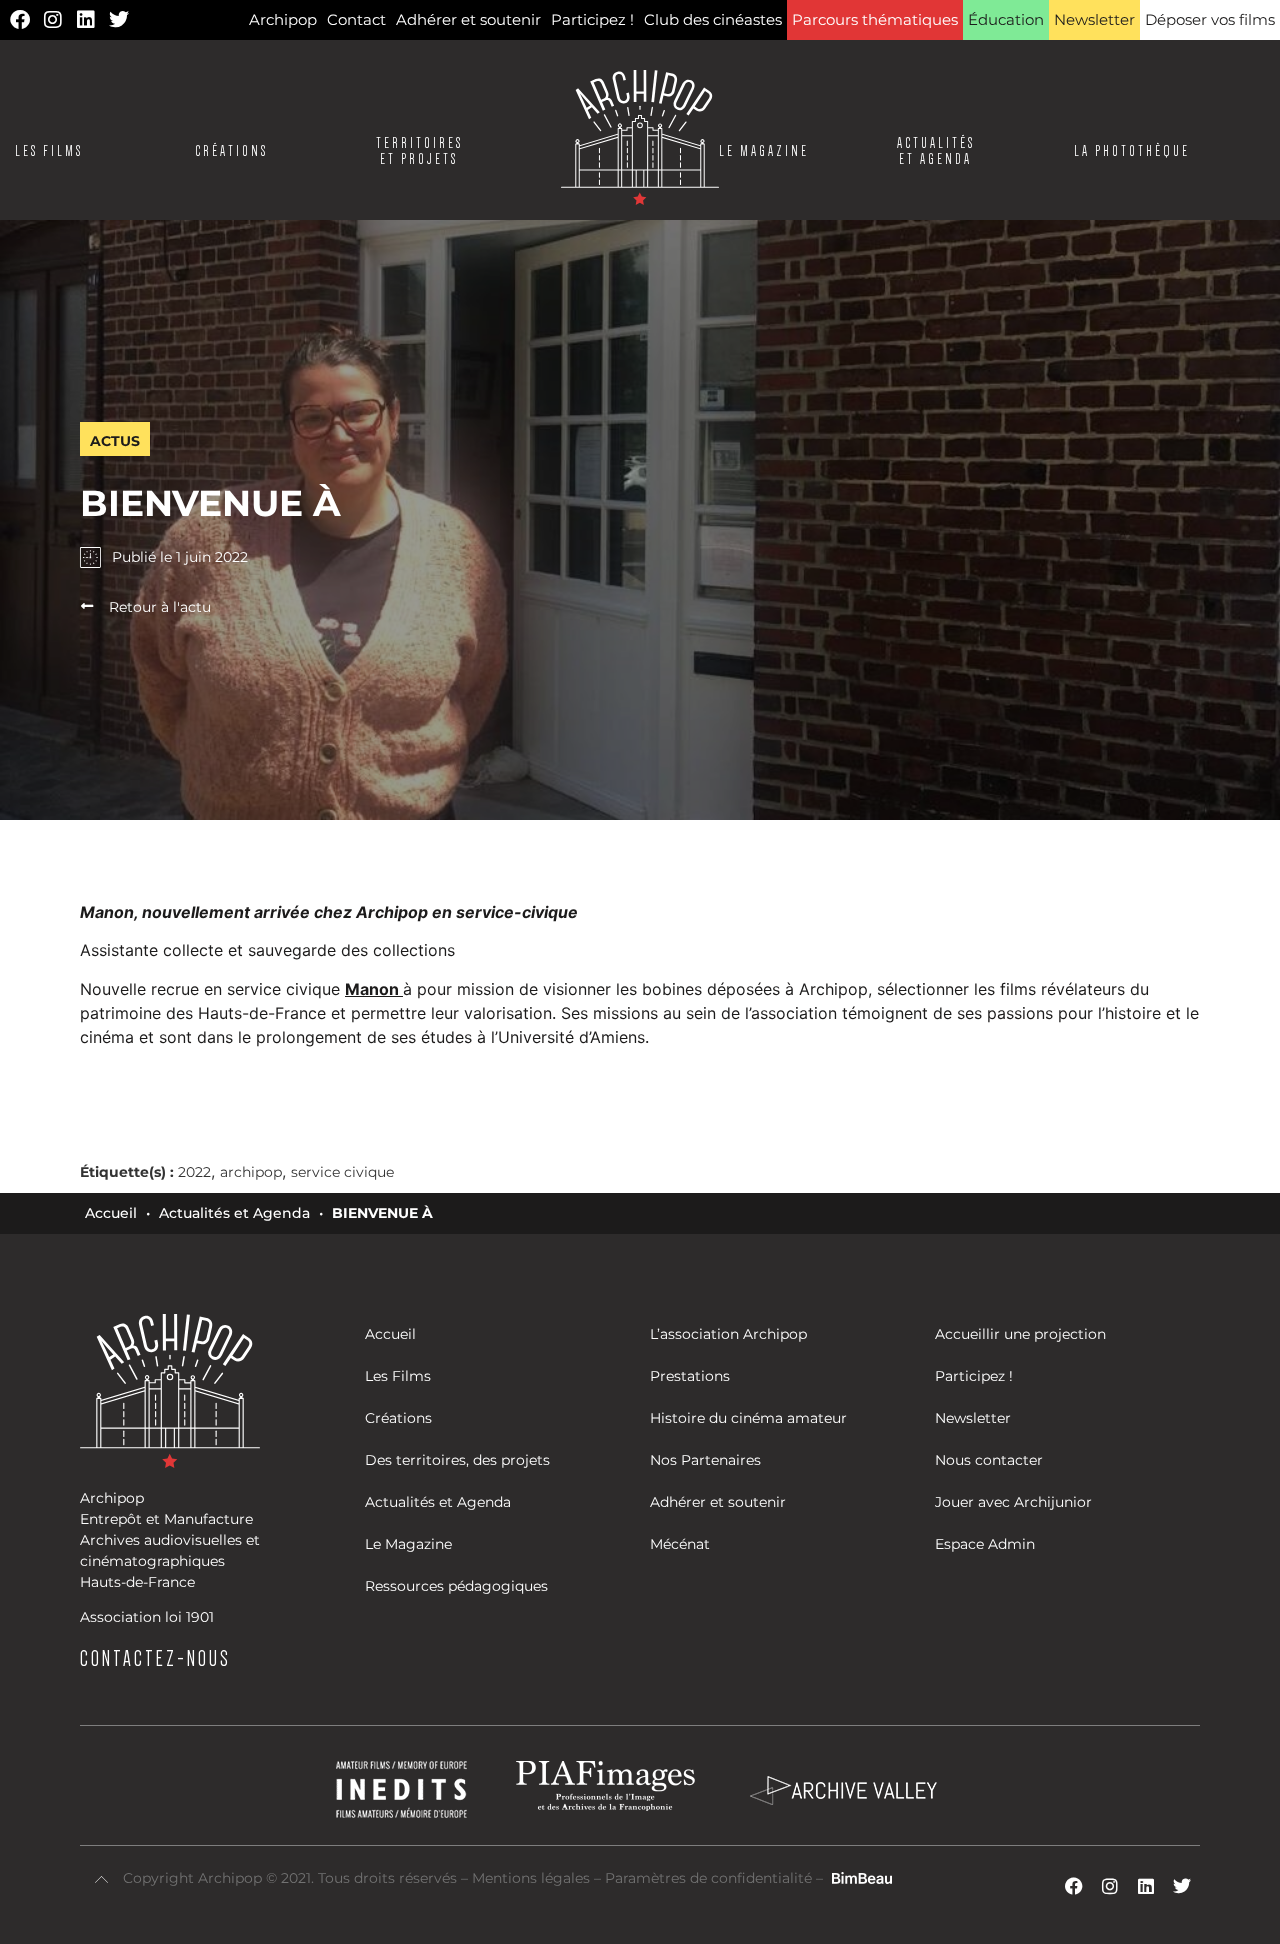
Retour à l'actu (160, 607)
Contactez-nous (155, 1658)
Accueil (111, 1213)
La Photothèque (1132, 151)
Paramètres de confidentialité (708, 1878)
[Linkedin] (86, 20)
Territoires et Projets (419, 151)
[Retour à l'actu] (87, 606)
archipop (251, 1172)
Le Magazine (764, 151)
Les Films (49, 151)
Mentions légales (533, 1878)
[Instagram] (53, 20)
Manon (372, 989)
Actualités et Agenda (234, 1213)
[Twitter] (119, 20)
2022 (194, 1172)
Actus (115, 441)
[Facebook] (20, 20)
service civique (342, 1172)
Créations (231, 151)
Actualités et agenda (936, 151)
